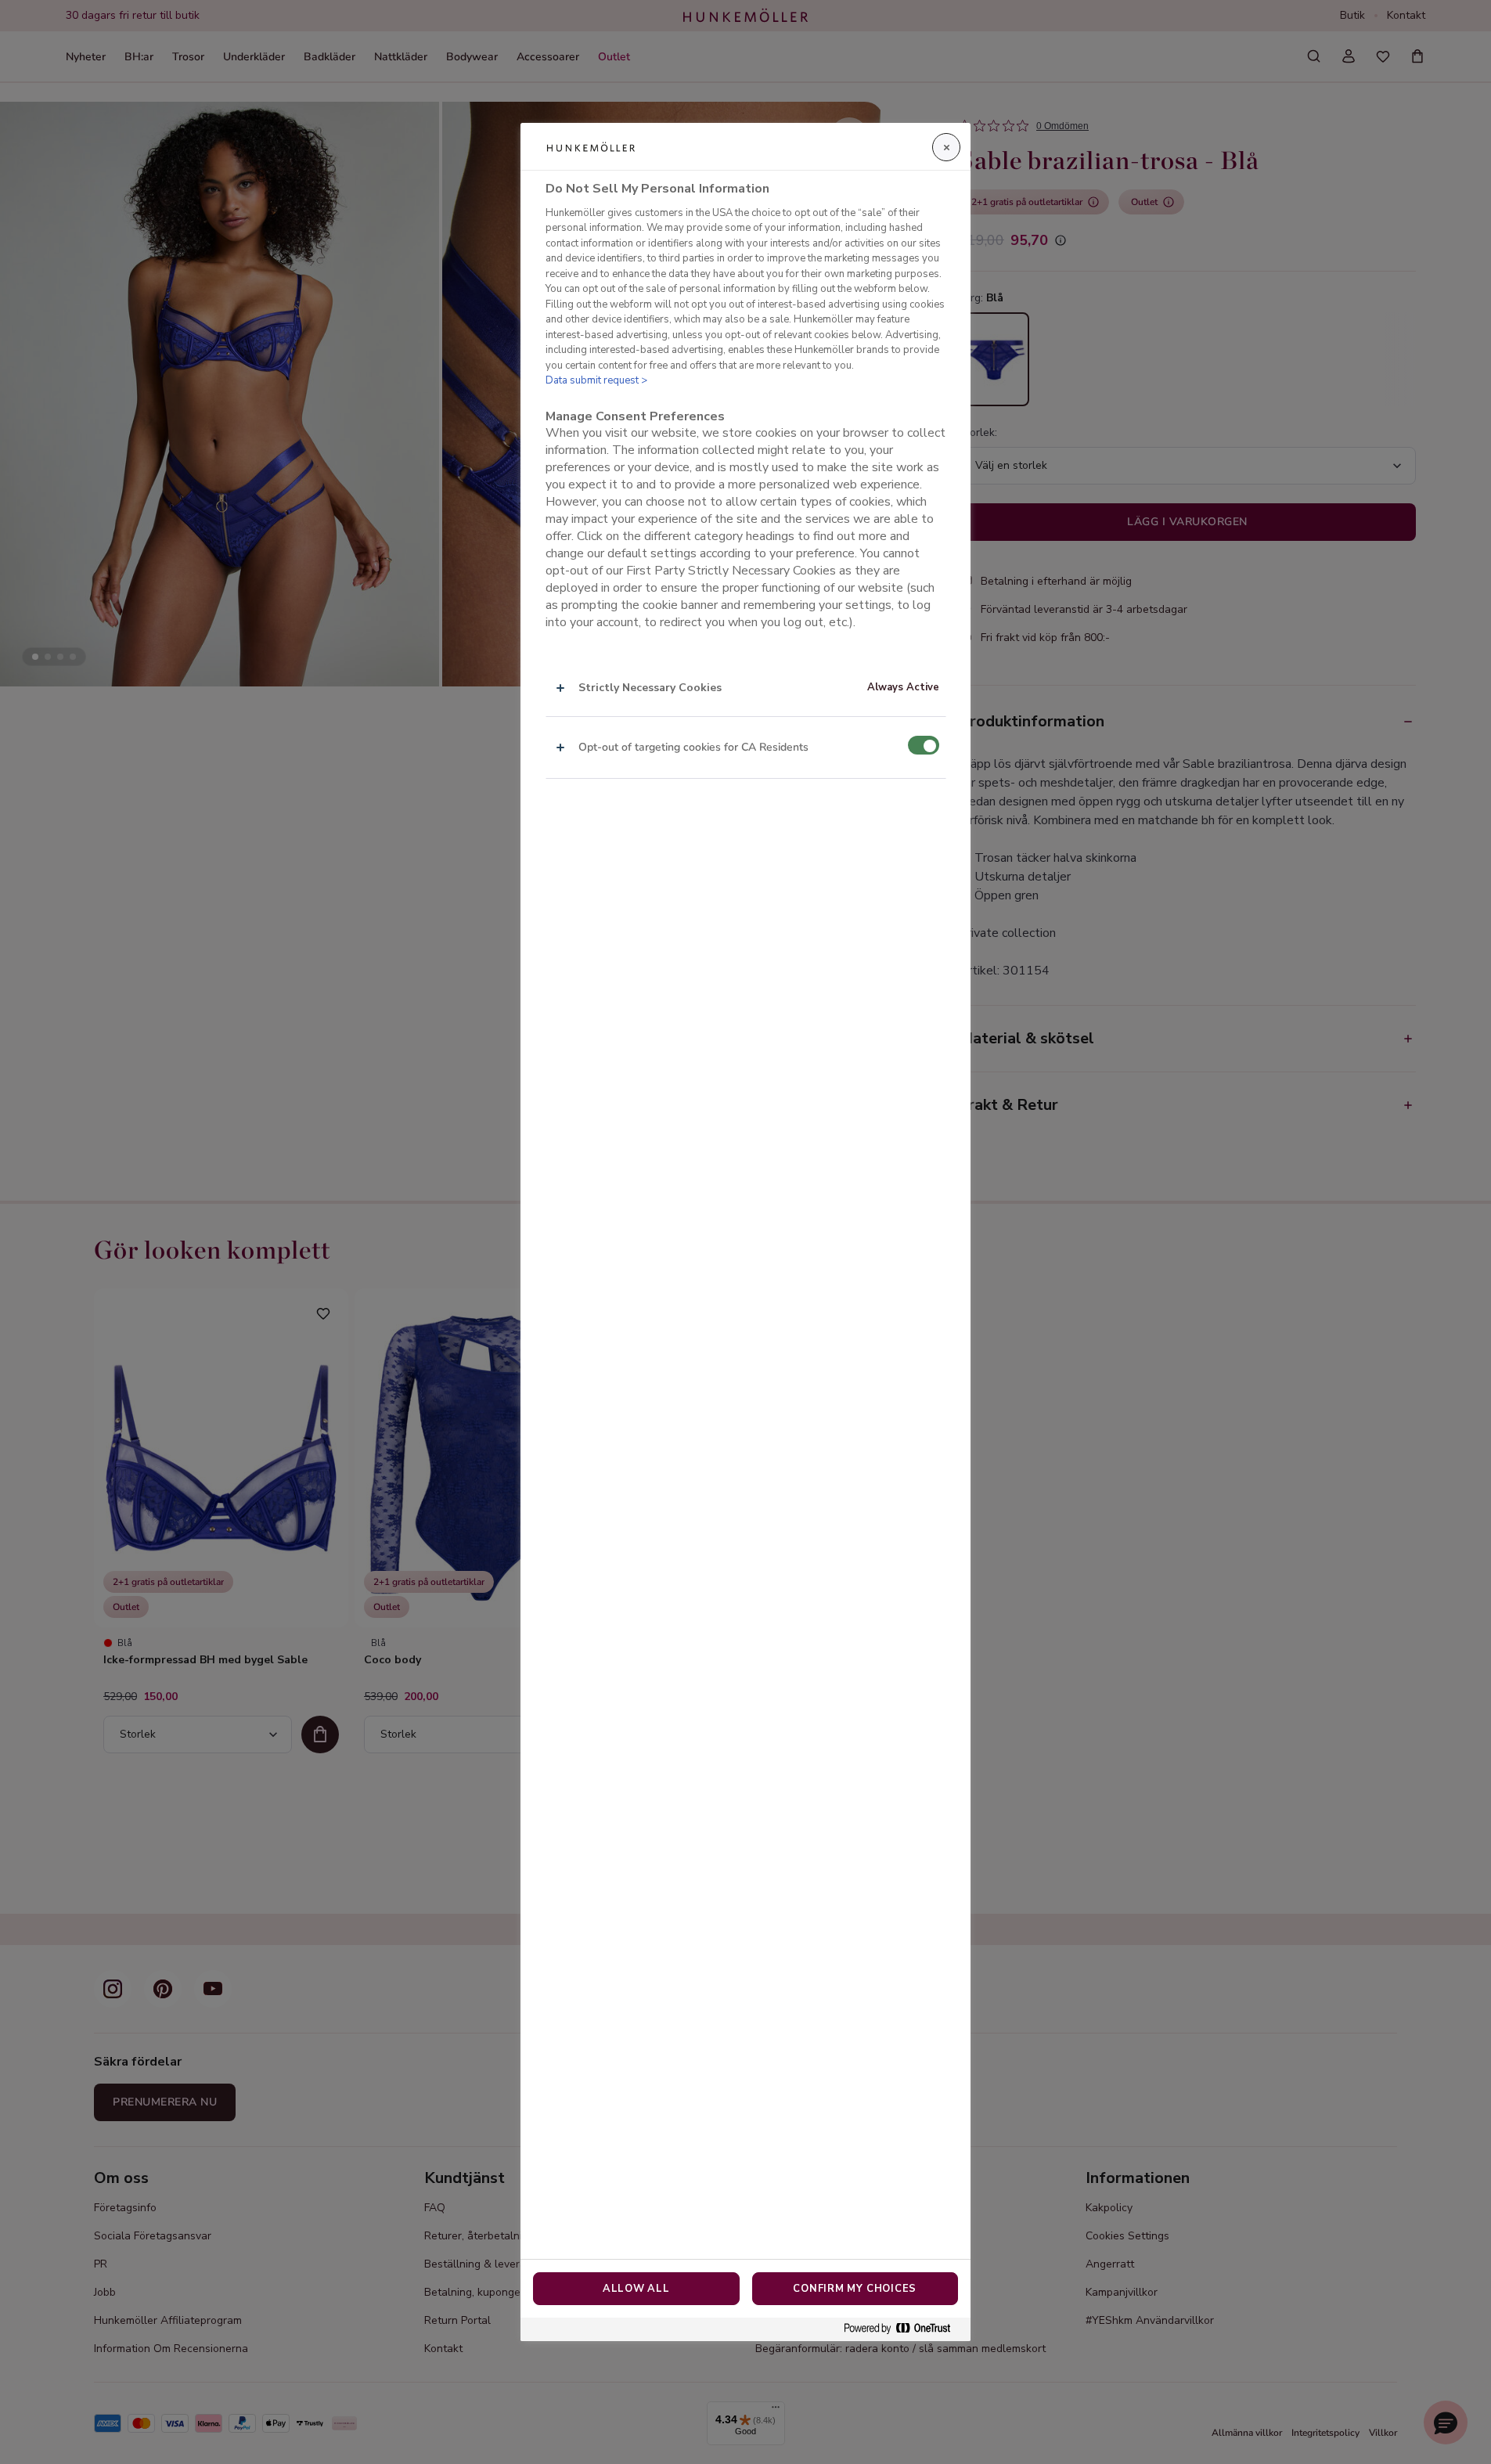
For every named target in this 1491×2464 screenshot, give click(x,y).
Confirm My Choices (855, 2289)
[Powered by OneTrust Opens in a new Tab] (903, 2329)
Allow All (636, 2289)
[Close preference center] (946, 147)
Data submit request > (596, 381)
